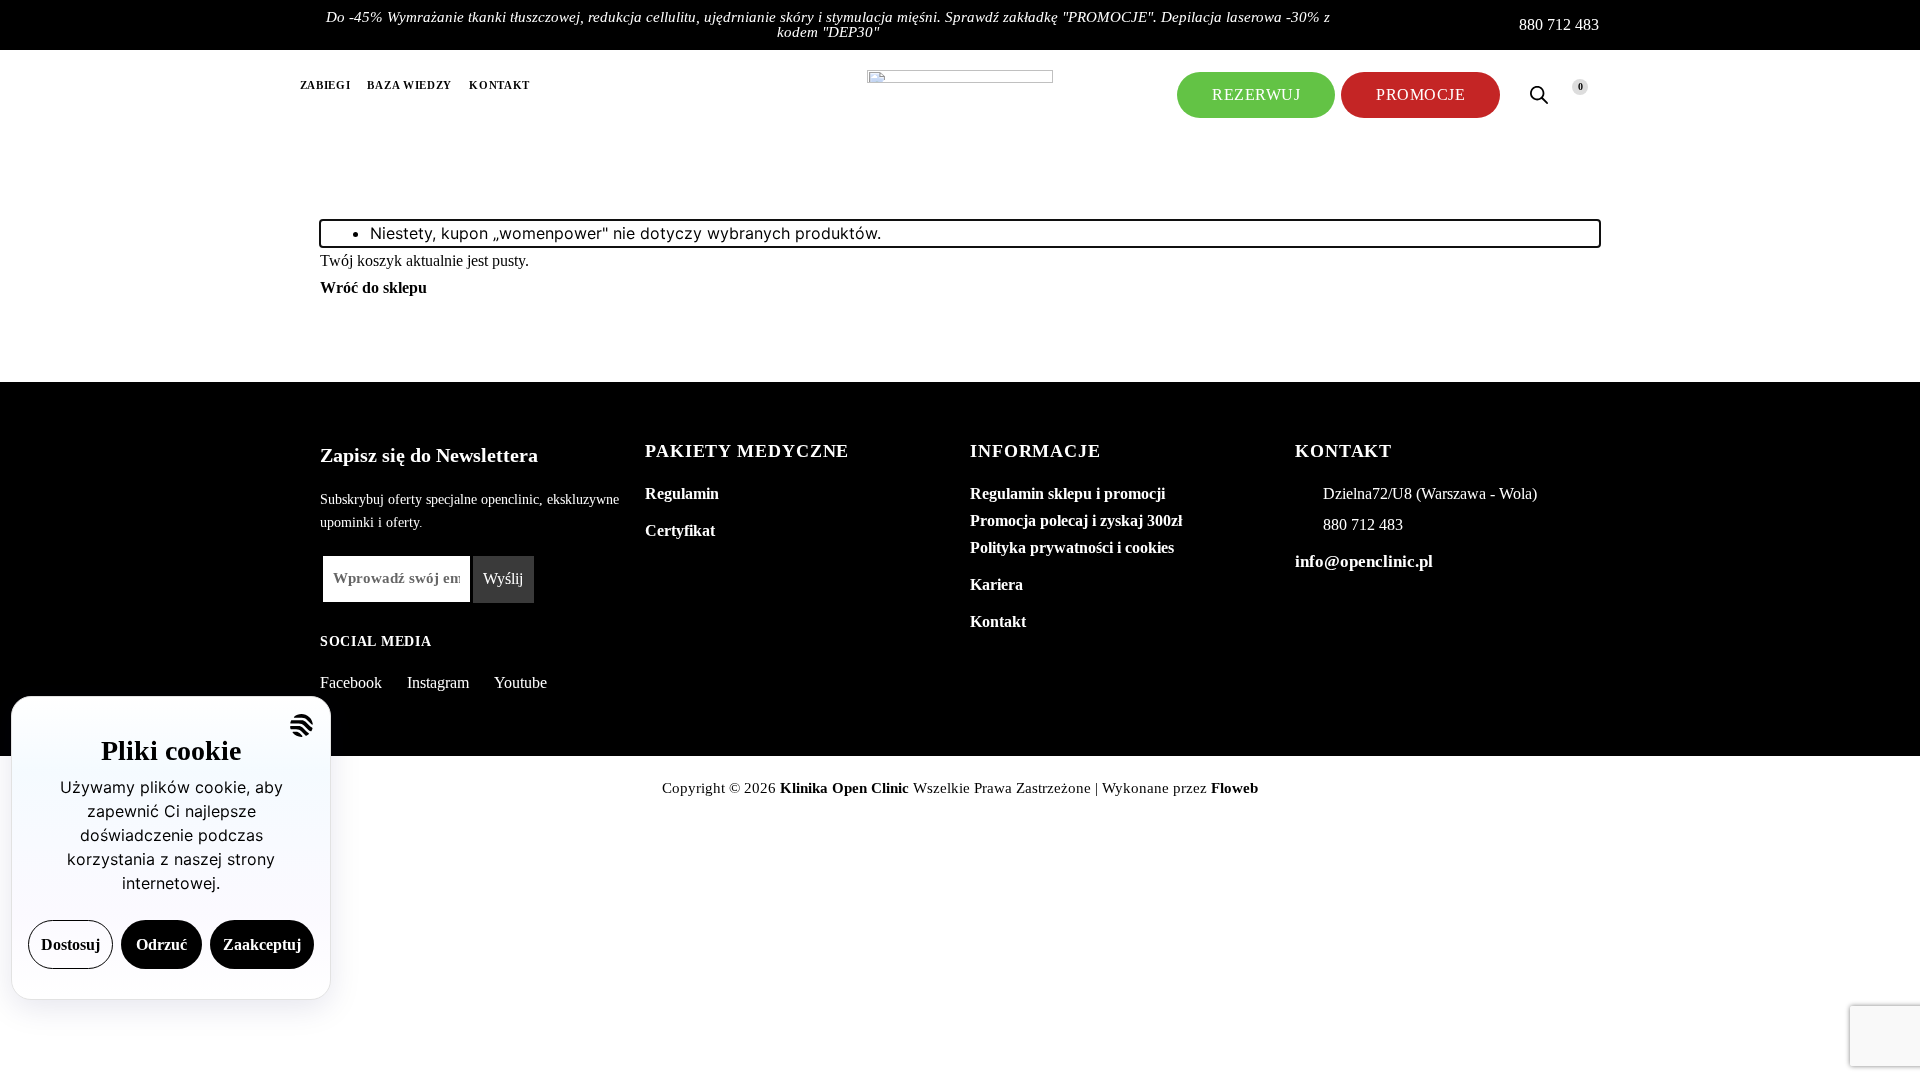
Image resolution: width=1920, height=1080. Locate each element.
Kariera (996, 584)
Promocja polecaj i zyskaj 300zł (1076, 520)
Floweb (1234, 788)
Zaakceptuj (262, 944)
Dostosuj (70, 944)
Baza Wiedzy (409, 85)
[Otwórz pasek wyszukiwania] (1539, 95)
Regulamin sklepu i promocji (1067, 493)
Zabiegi (325, 85)
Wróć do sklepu (373, 287)
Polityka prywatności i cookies (1072, 547)
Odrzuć (161, 944)
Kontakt (499, 85)
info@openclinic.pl (1364, 561)
